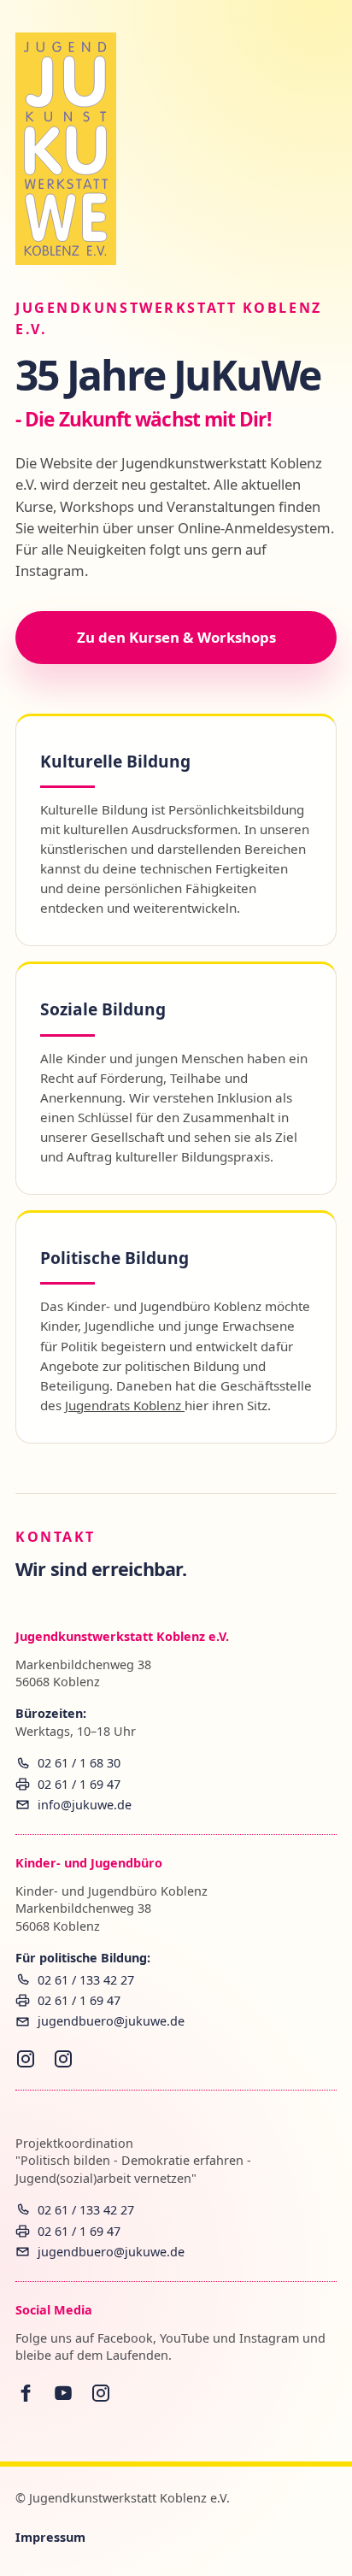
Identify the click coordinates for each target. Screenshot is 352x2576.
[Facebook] (26, 2393)
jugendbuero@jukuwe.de (111, 2021)
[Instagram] (101, 2393)
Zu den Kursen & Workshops (176, 637)
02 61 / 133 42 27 (86, 1980)
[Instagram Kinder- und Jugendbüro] (26, 2059)
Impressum (50, 2537)
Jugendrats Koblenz (125, 1405)
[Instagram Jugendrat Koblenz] (63, 2059)
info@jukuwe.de (85, 1805)
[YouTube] (63, 2393)
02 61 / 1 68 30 (79, 1763)
